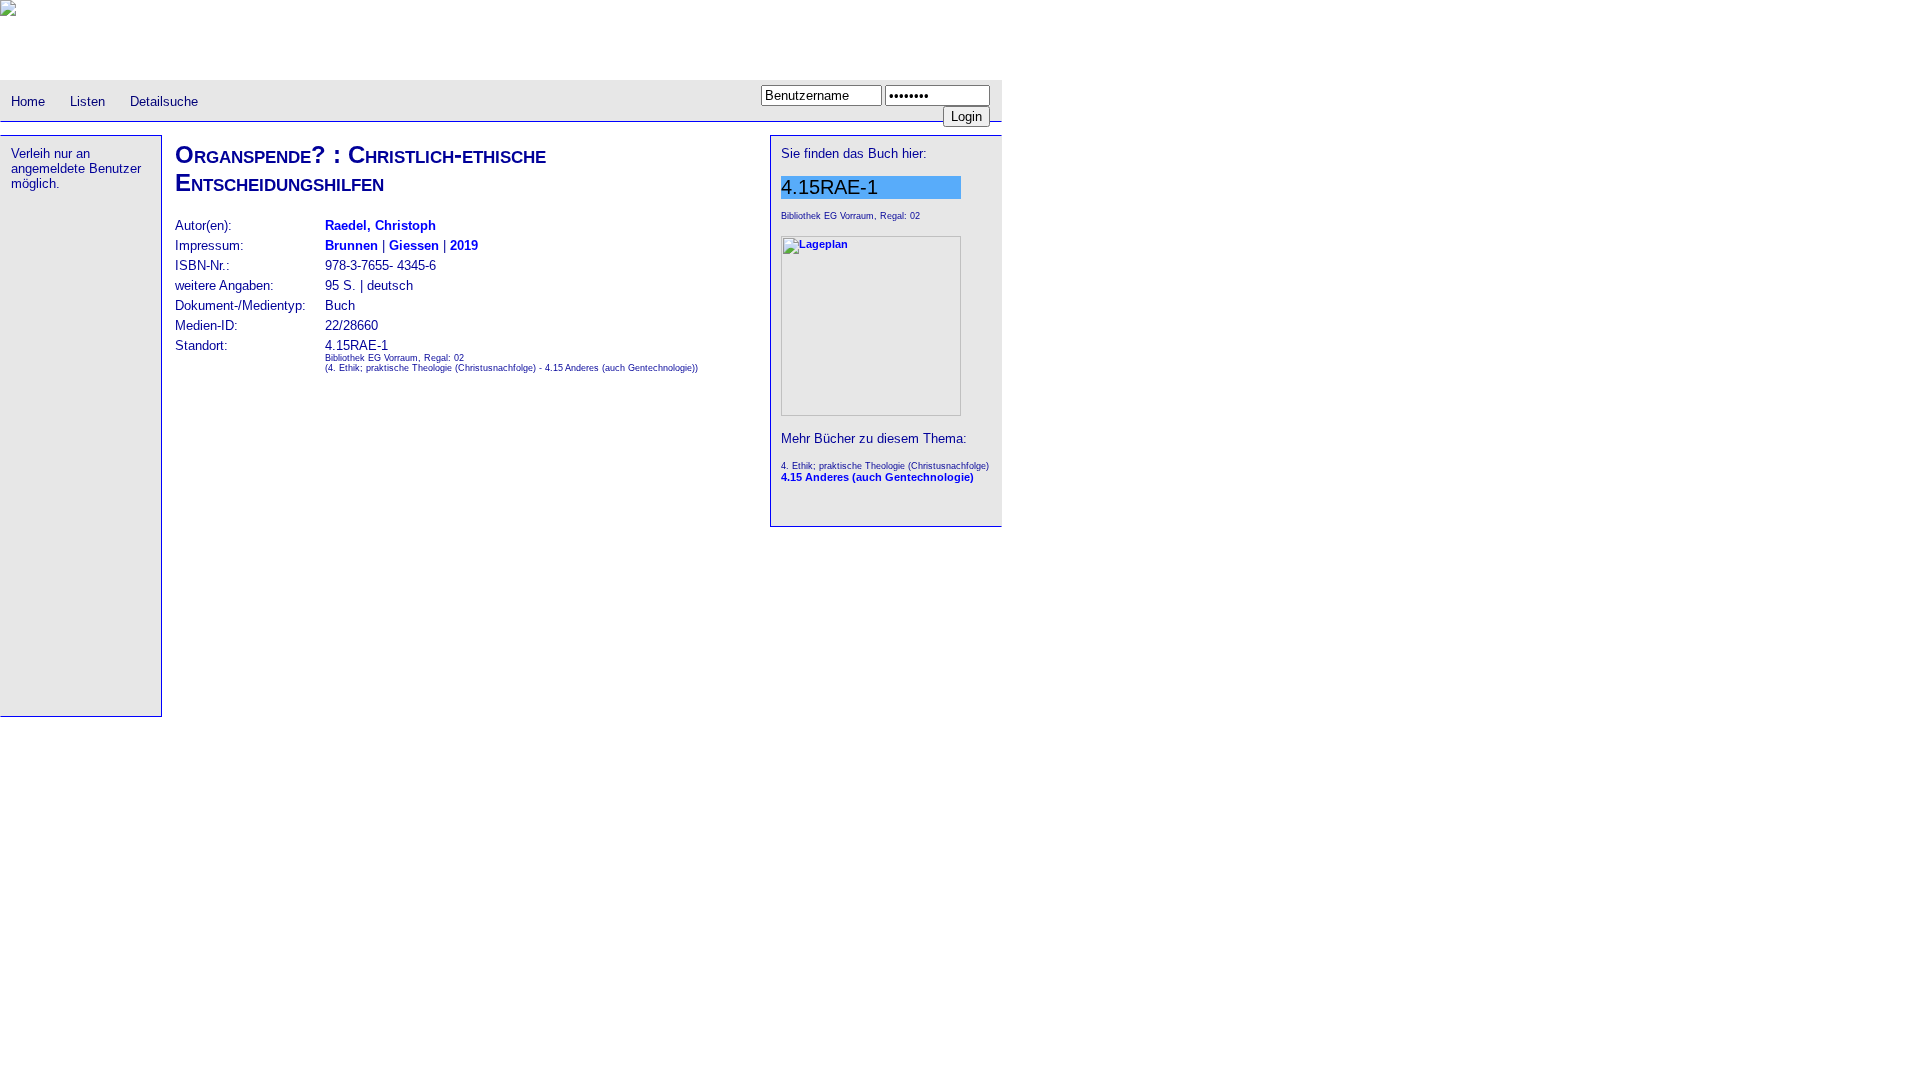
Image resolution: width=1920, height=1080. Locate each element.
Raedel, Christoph (380, 225)
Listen (87, 101)
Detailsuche (164, 101)
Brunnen (351, 245)
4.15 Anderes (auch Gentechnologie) (877, 477)
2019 (464, 245)
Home (28, 101)
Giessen (414, 245)
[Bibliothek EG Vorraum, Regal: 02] (871, 412)
